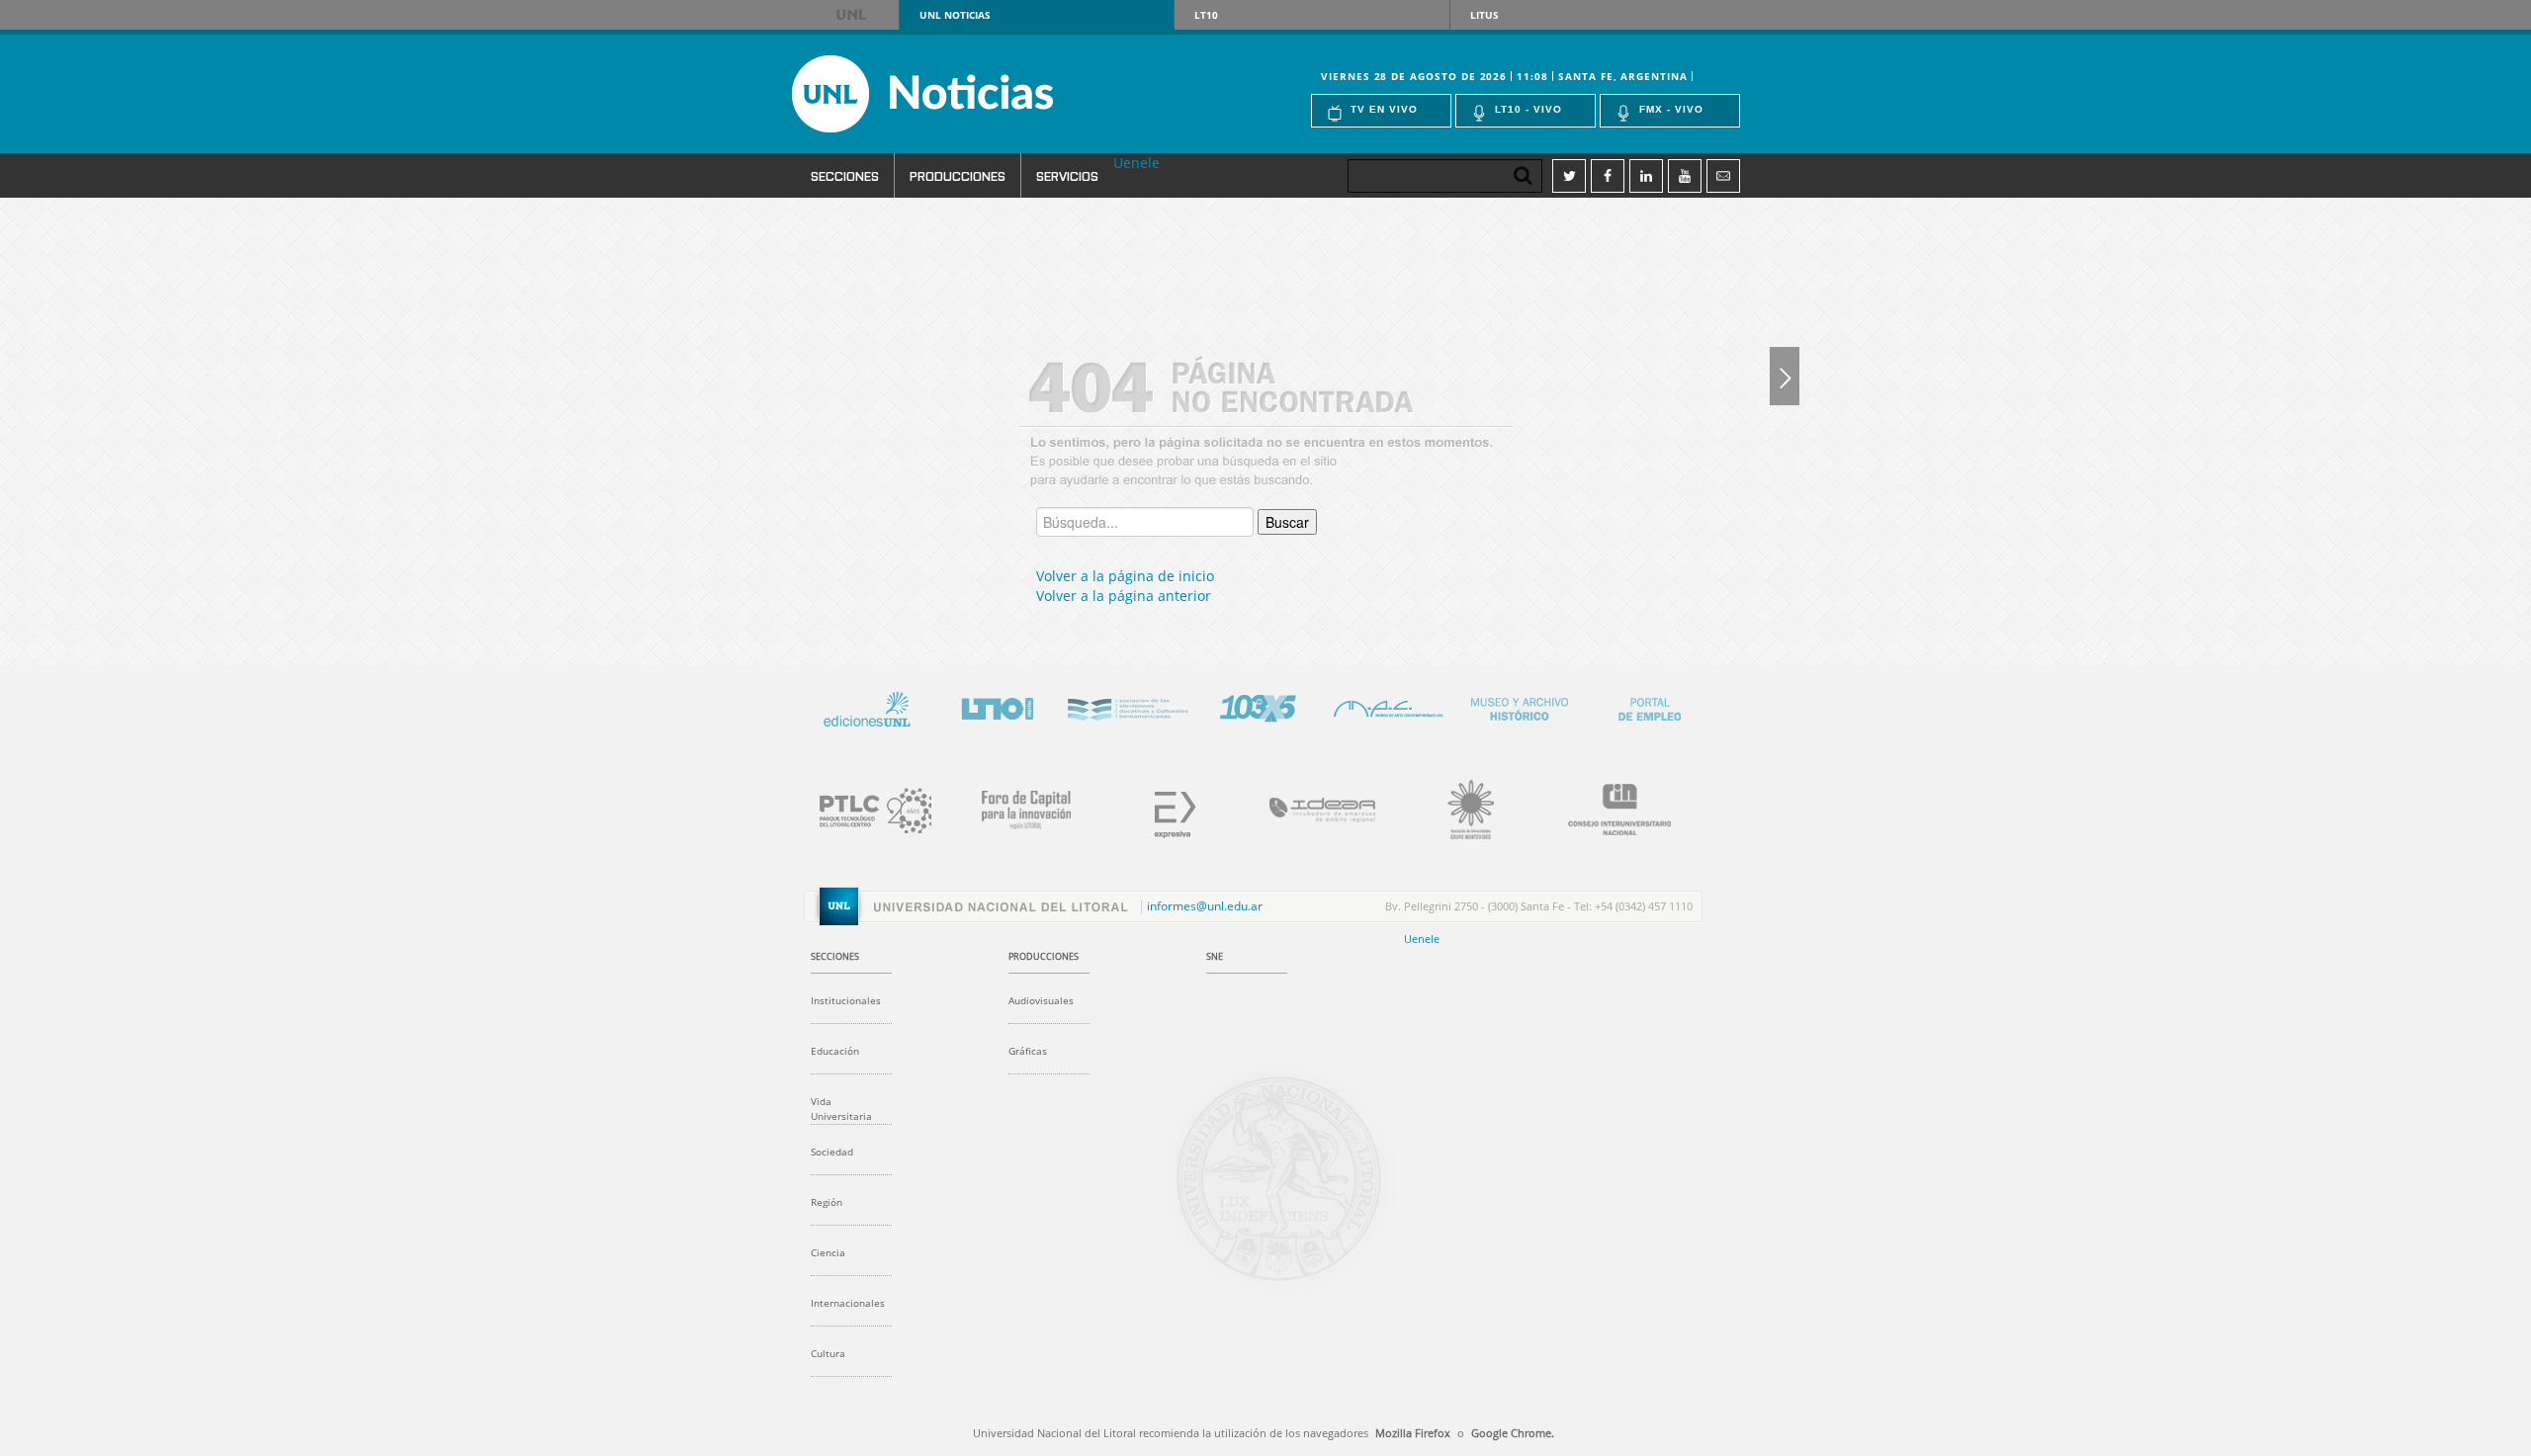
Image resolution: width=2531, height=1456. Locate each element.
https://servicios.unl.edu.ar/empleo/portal (1649, 706)
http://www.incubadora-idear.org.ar (1311, 807)
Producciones (958, 175)
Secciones (845, 175)
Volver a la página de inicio (1125, 576)
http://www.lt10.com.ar (997, 706)
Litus (1484, 15)
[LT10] (1785, 376)
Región (827, 1202)
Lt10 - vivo (1528, 109)
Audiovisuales (1041, 1000)
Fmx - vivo (1671, 109)
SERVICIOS (1067, 175)
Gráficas (1028, 1051)
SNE (1215, 956)
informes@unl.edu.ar (1205, 906)
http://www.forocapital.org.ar (1014, 807)
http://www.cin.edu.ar (1608, 807)
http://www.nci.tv (1127, 706)
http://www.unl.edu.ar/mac (1388, 706)
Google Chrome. (1513, 1433)
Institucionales (846, 1000)
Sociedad (832, 1152)
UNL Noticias (958, 94)
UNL (853, 15)
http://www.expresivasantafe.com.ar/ (1163, 807)
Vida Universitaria (841, 1109)
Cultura (828, 1353)
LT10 (1206, 15)
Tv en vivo (1384, 109)
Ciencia (828, 1252)
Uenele (1136, 163)
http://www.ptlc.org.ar (866, 807)
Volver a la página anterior (1124, 596)
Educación (835, 1051)
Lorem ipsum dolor (866, 706)
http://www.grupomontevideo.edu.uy (1459, 807)
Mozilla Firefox (1413, 1433)
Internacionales (848, 1303)
